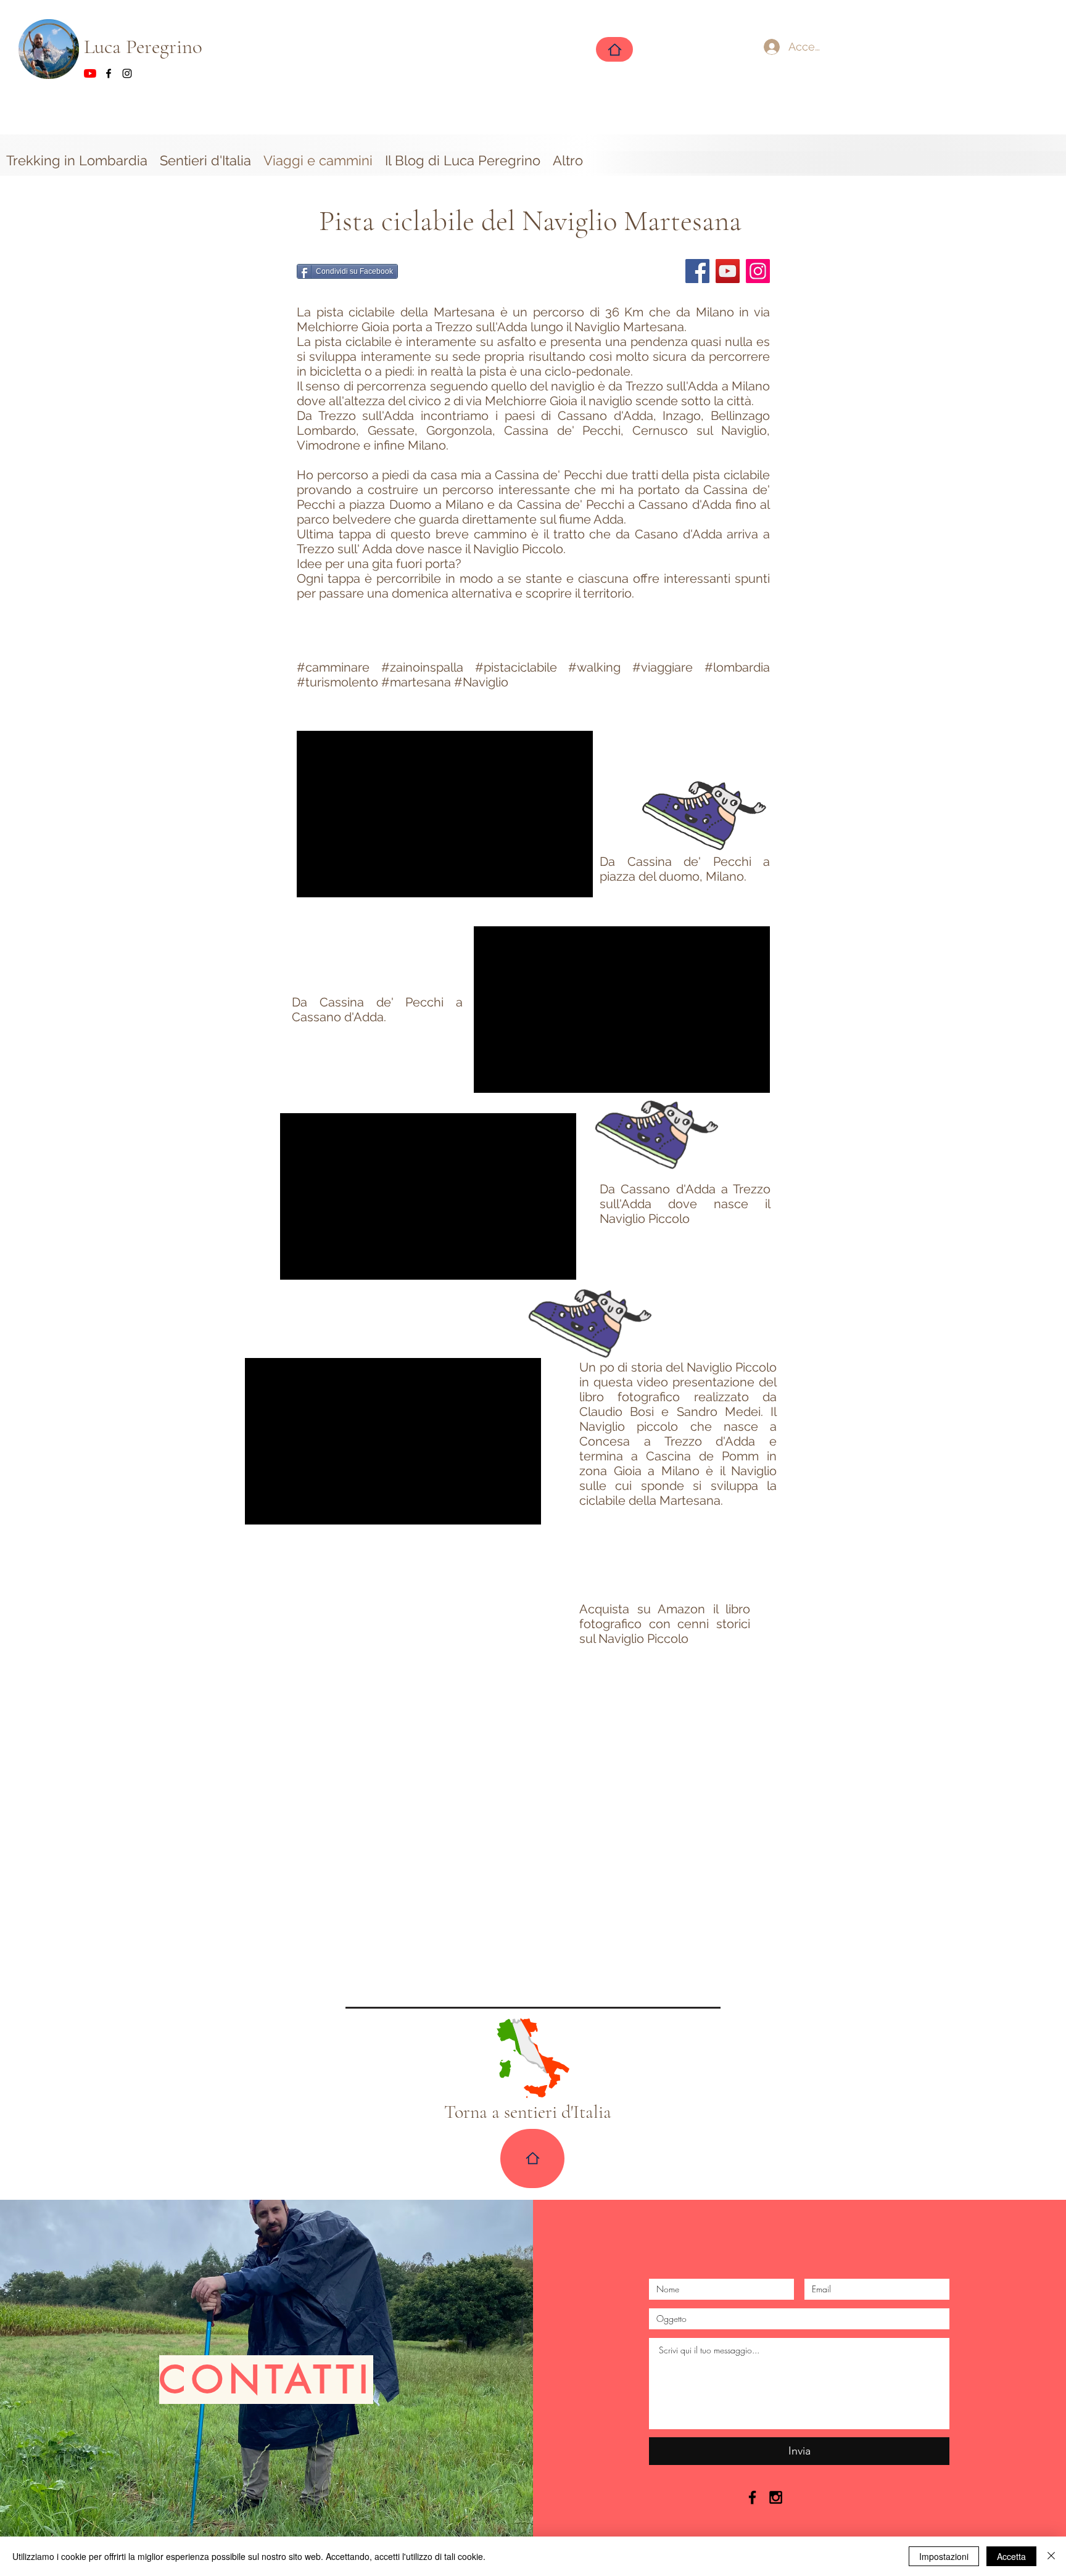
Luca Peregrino (146, 47)
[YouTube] (728, 271)
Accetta (1011, 2556)
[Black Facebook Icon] (752, 2497)
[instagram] (127, 73)
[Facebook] (697, 271)
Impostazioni (944, 2556)
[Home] (614, 49)
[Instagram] (758, 271)
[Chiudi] (1051, 2556)
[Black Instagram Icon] (776, 2497)
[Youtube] (90, 73)
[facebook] (109, 73)
